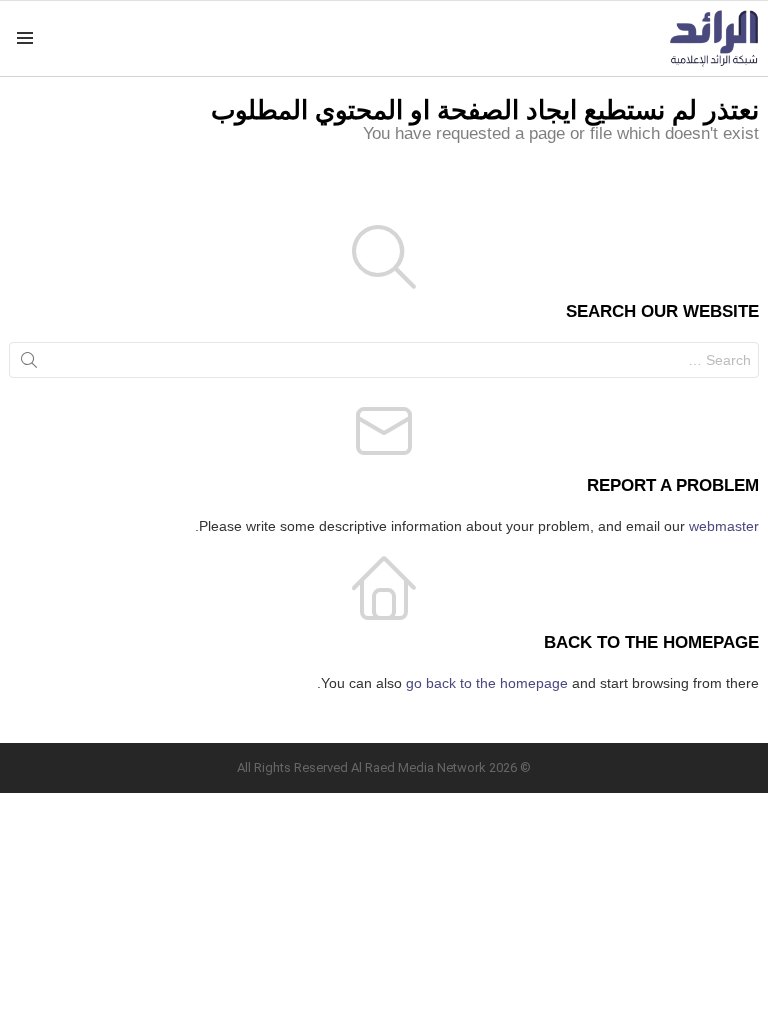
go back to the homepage (487, 683)
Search (29, 364)
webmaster (724, 526)
